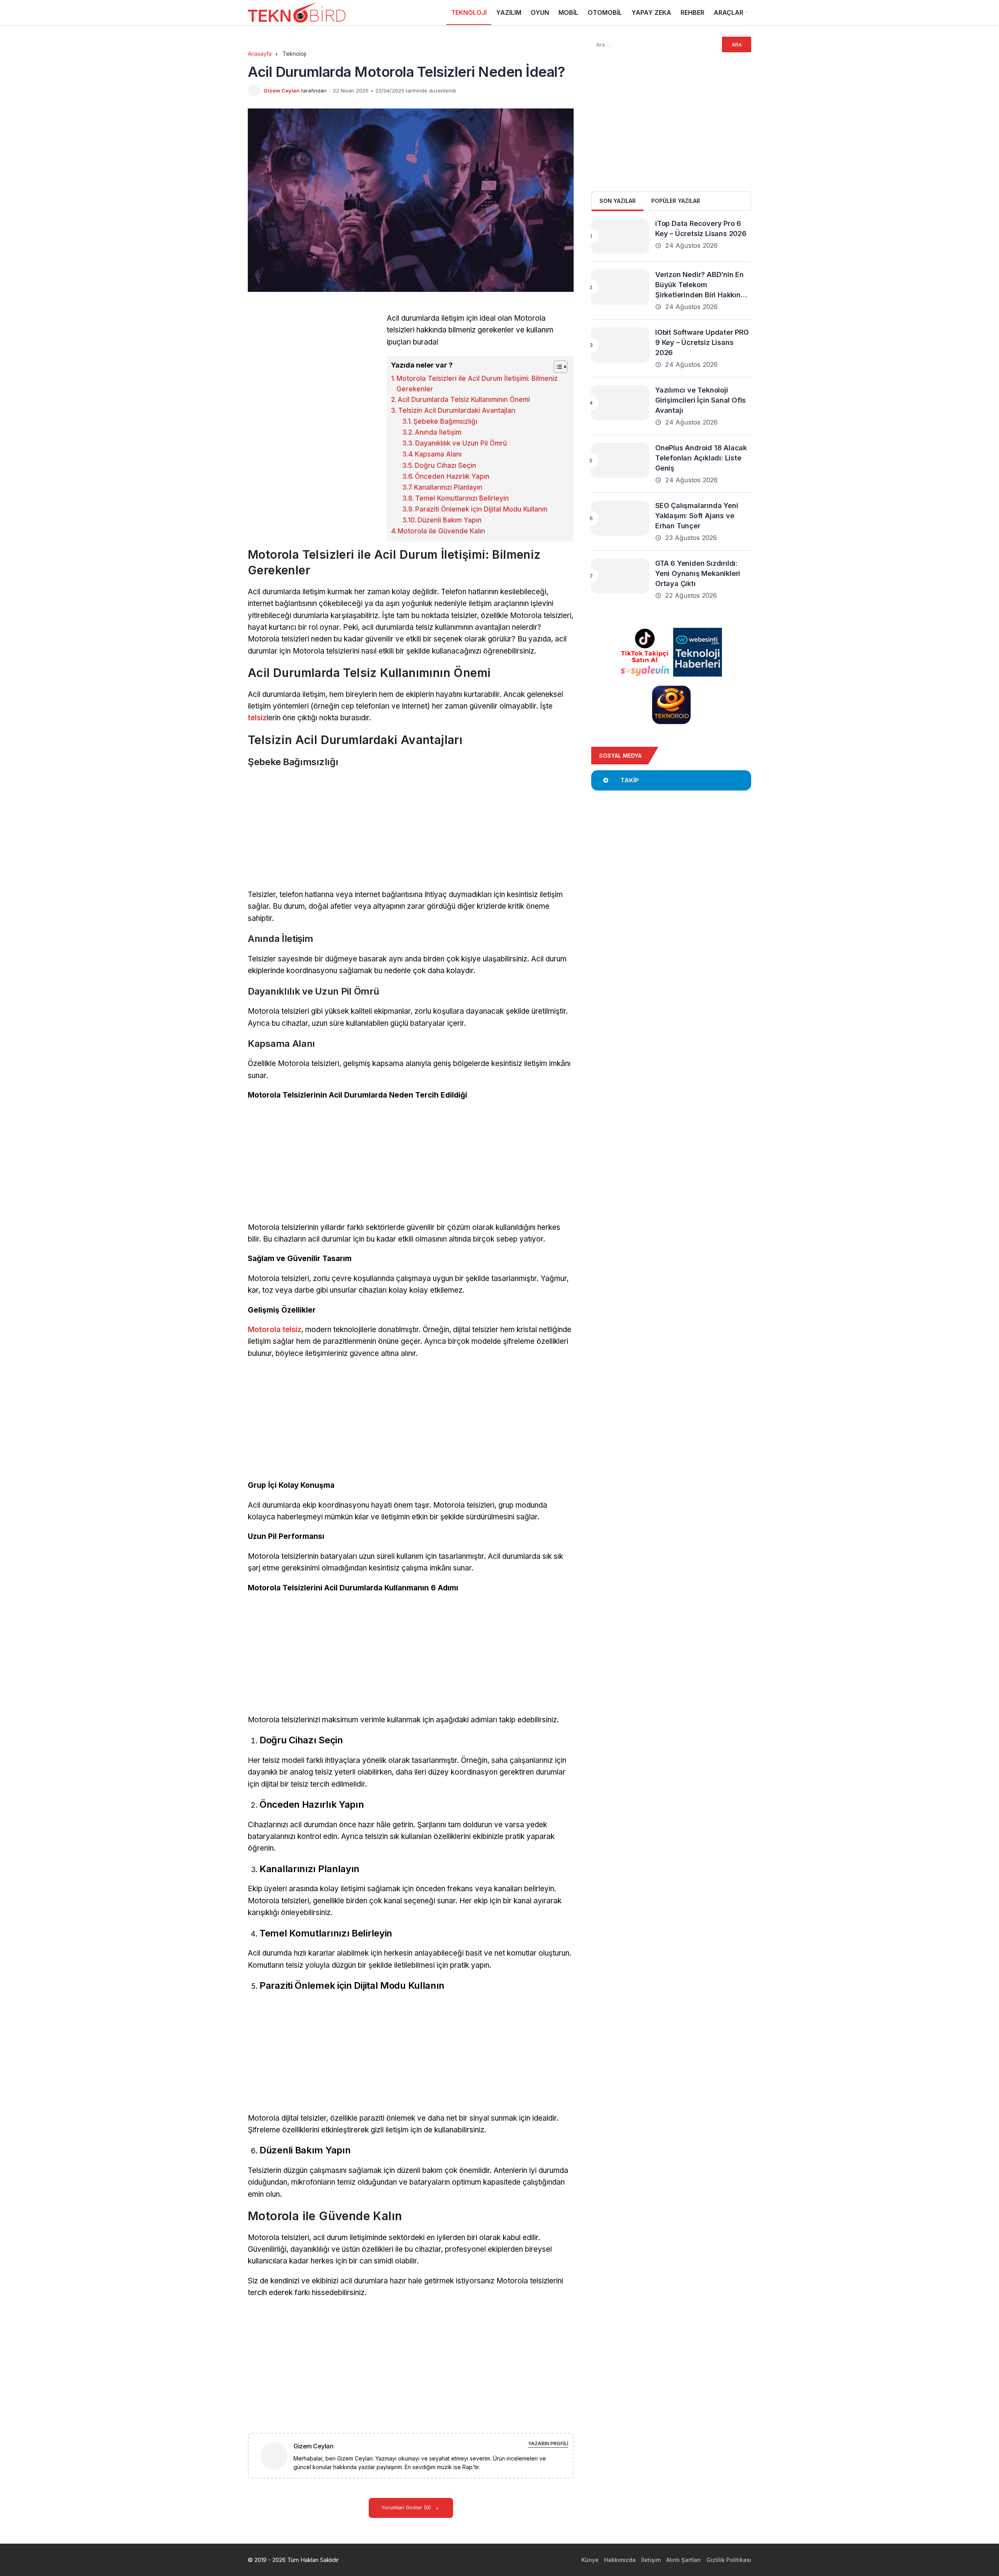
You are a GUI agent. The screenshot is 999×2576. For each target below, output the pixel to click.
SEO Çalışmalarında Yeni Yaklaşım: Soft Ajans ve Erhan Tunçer (697, 516)
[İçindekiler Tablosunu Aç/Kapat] (557, 367)
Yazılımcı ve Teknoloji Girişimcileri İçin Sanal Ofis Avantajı (700, 400)
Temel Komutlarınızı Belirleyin (462, 498)
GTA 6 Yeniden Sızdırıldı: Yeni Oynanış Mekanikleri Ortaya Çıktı (698, 573)
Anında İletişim (438, 432)
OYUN (540, 12)
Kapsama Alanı (438, 454)
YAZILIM (509, 12)
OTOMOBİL (605, 12)
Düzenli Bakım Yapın (450, 520)
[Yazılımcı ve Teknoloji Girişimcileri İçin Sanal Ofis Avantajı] (620, 403)
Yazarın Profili (548, 2444)
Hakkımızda (620, 2560)
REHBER (692, 12)
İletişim (651, 2560)
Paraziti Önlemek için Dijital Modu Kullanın (481, 509)
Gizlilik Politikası (729, 2560)
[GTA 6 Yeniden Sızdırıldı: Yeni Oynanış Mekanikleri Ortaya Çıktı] (620, 576)
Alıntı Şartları (683, 2560)
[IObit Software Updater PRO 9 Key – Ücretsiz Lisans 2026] (620, 345)
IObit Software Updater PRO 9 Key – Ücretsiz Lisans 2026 (702, 342)
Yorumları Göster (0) (407, 2507)
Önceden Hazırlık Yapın (452, 476)
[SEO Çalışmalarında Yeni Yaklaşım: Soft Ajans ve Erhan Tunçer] (620, 518)
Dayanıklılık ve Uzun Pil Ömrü (461, 443)
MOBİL (568, 12)
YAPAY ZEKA (651, 12)
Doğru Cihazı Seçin (445, 465)
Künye (590, 2560)
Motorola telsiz (275, 1330)
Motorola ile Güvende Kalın (441, 531)
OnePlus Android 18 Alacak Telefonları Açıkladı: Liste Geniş (701, 458)
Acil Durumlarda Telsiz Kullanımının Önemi (464, 400)
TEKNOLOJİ (469, 12)
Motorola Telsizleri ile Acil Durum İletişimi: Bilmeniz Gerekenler (477, 384)
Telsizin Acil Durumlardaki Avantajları (457, 410)
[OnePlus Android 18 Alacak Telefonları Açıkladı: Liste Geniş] (620, 460)
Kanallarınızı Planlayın (448, 487)
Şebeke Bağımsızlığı (445, 421)
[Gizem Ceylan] (277, 2455)
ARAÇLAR (729, 12)
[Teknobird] (297, 13)
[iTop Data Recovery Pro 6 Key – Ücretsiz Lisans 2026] (620, 236)
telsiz (257, 718)
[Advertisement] (313, 367)
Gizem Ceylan (282, 91)
